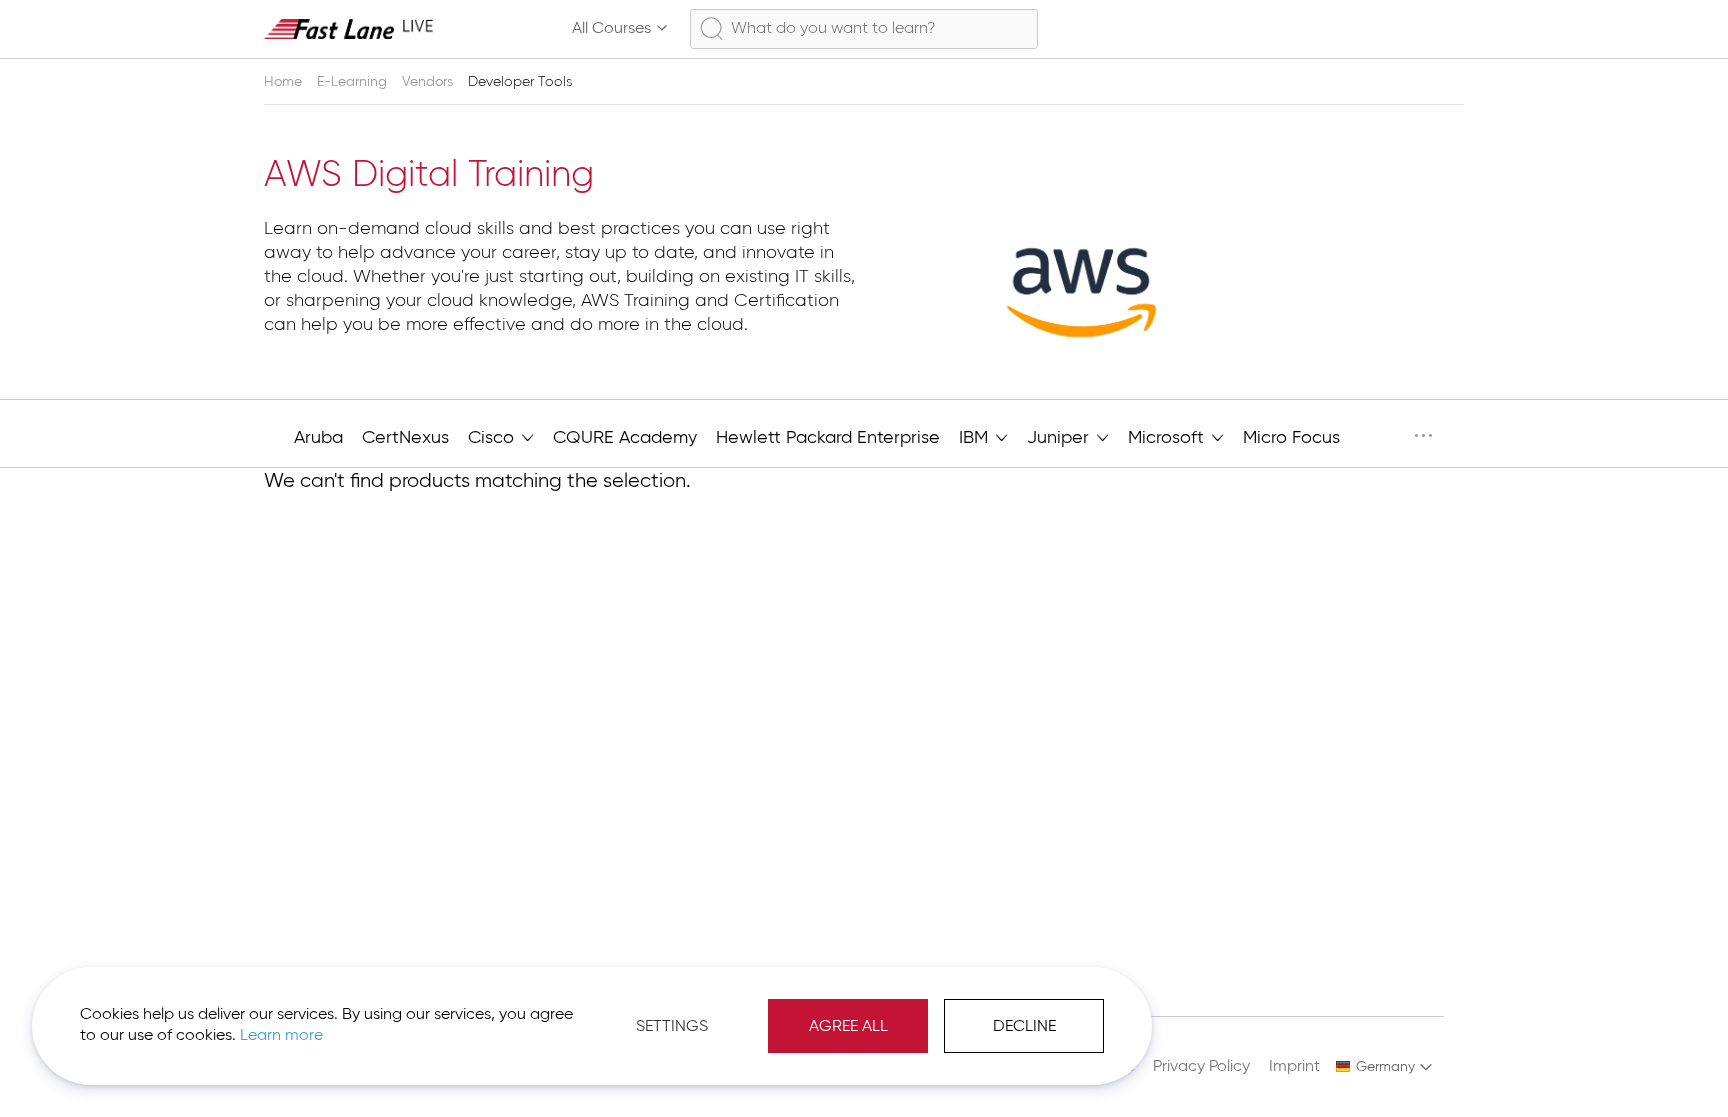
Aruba (318, 438)
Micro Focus (1291, 438)
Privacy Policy (1201, 1067)
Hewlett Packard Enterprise (828, 438)
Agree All (848, 1027)
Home (285, 82)
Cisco (493, 438)
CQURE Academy (625, 438)
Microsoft (1168, 438)
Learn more (281, 1036)
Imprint (1294, 1067)
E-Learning (354, 82)
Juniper (1060, 438)
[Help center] (1358, 29)
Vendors (429, 82)
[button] (1384, 1067)
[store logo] (349, 28)
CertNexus (405, 438)
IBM (976, 438)
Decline (1024, 1027)
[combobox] (864, 29)
